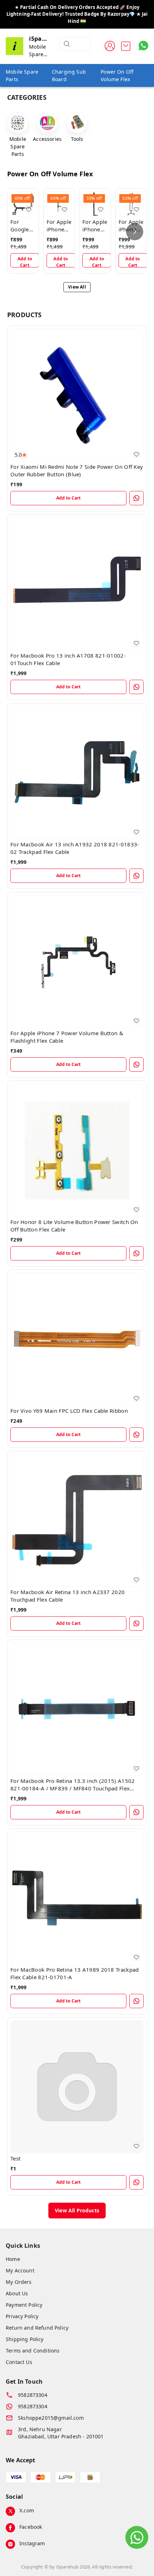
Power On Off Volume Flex (117, 75)
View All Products (77, 2210)
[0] (126, 46)
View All (77, 287)
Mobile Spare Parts (22, 75)
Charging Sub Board (69, 75)
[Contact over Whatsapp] (143, 46)
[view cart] (126, 46)
